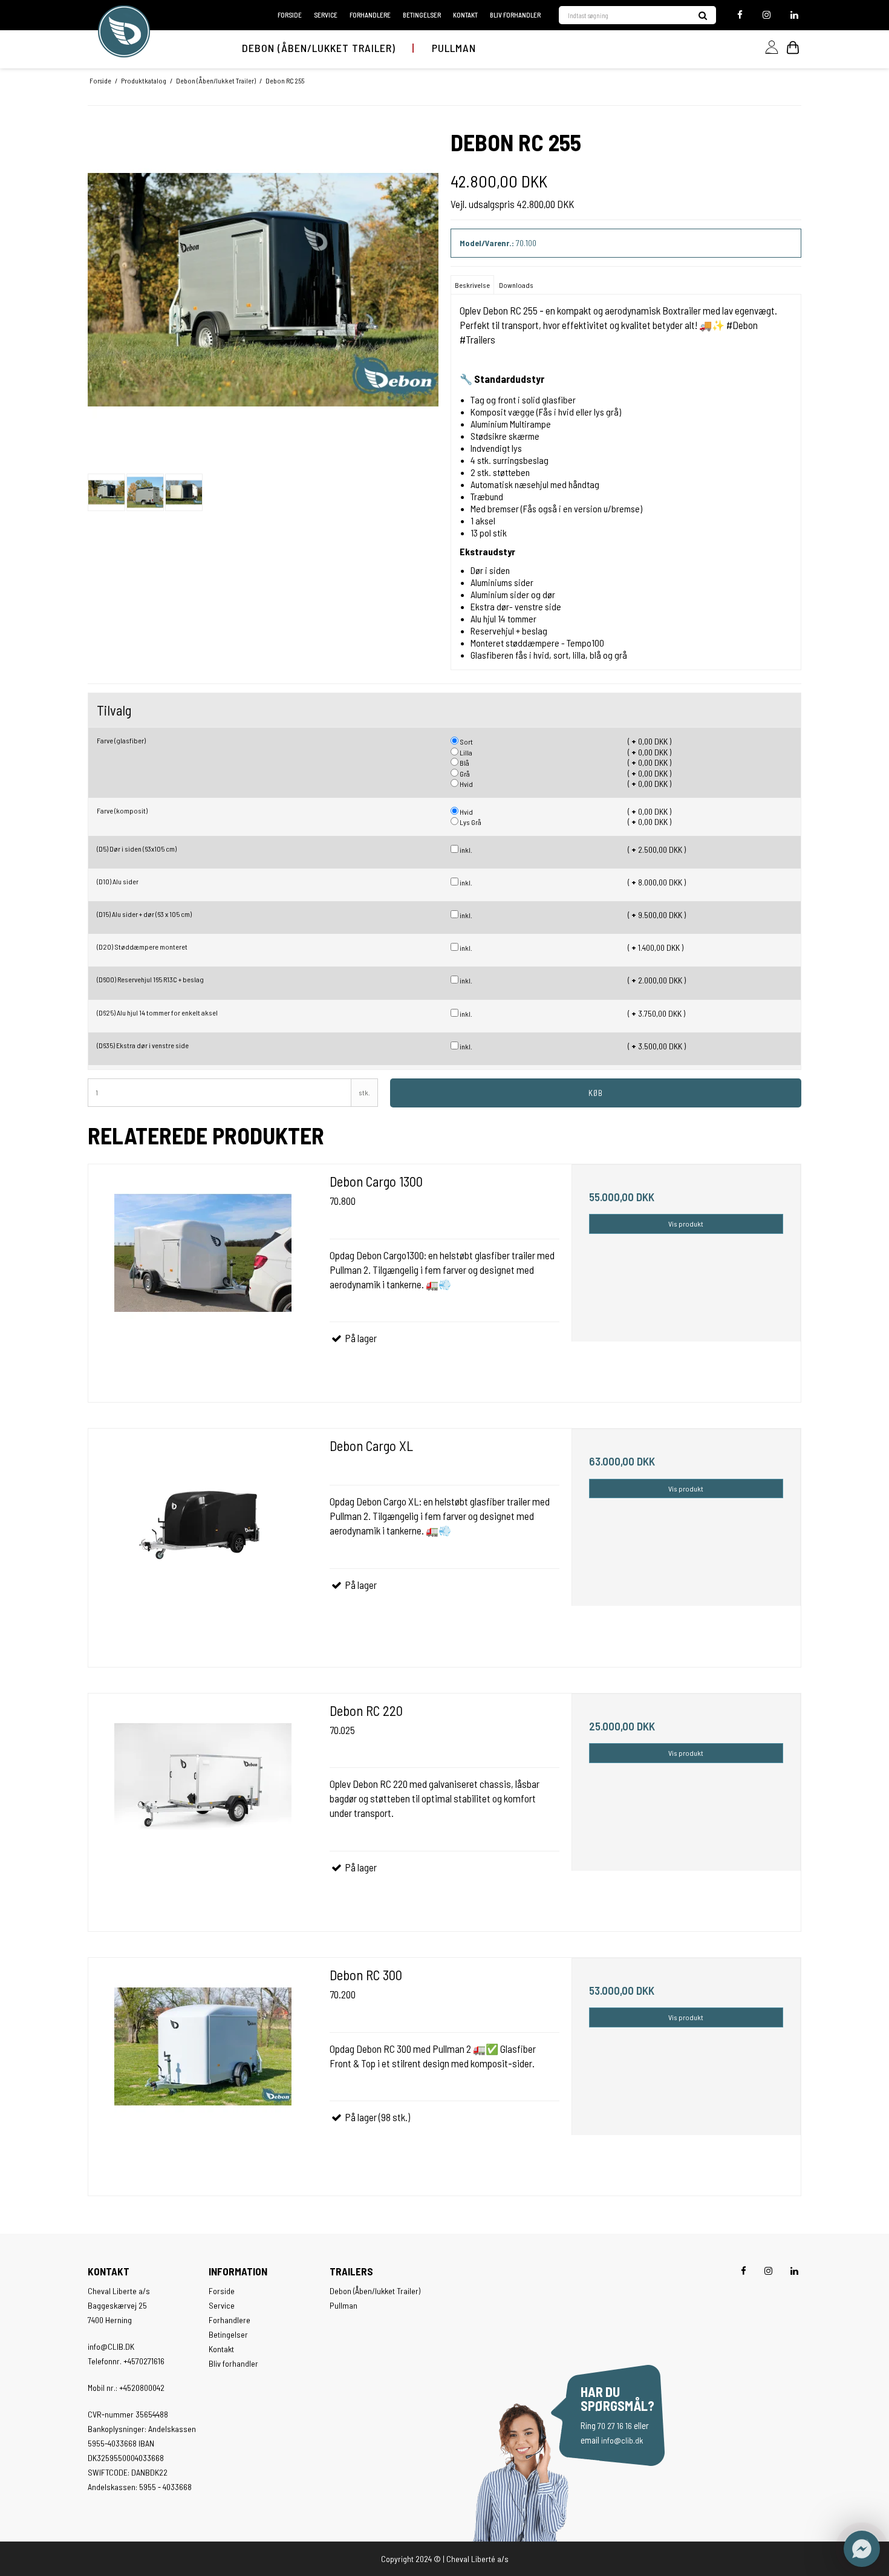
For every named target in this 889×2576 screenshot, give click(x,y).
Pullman (454, 48)
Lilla (465, 752)
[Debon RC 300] (203, 2072)
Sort (466, 742)
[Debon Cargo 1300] (203, 1279)
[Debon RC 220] (203, 1808)
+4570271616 (144, 2361)
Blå (464, 763)
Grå (464, 774)
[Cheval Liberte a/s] (124, 31)
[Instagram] (767, 15)
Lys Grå (470, 822)
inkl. (465, 850)
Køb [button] (596, 1093)
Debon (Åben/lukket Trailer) (319, 48)
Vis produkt (686, 1224)
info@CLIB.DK (111, 2346)
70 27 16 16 (615, 2426)
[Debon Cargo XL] (203, 1543)
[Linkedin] (793, 15)
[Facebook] (740, 15)
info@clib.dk (622, 2440)
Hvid (466, 784)
